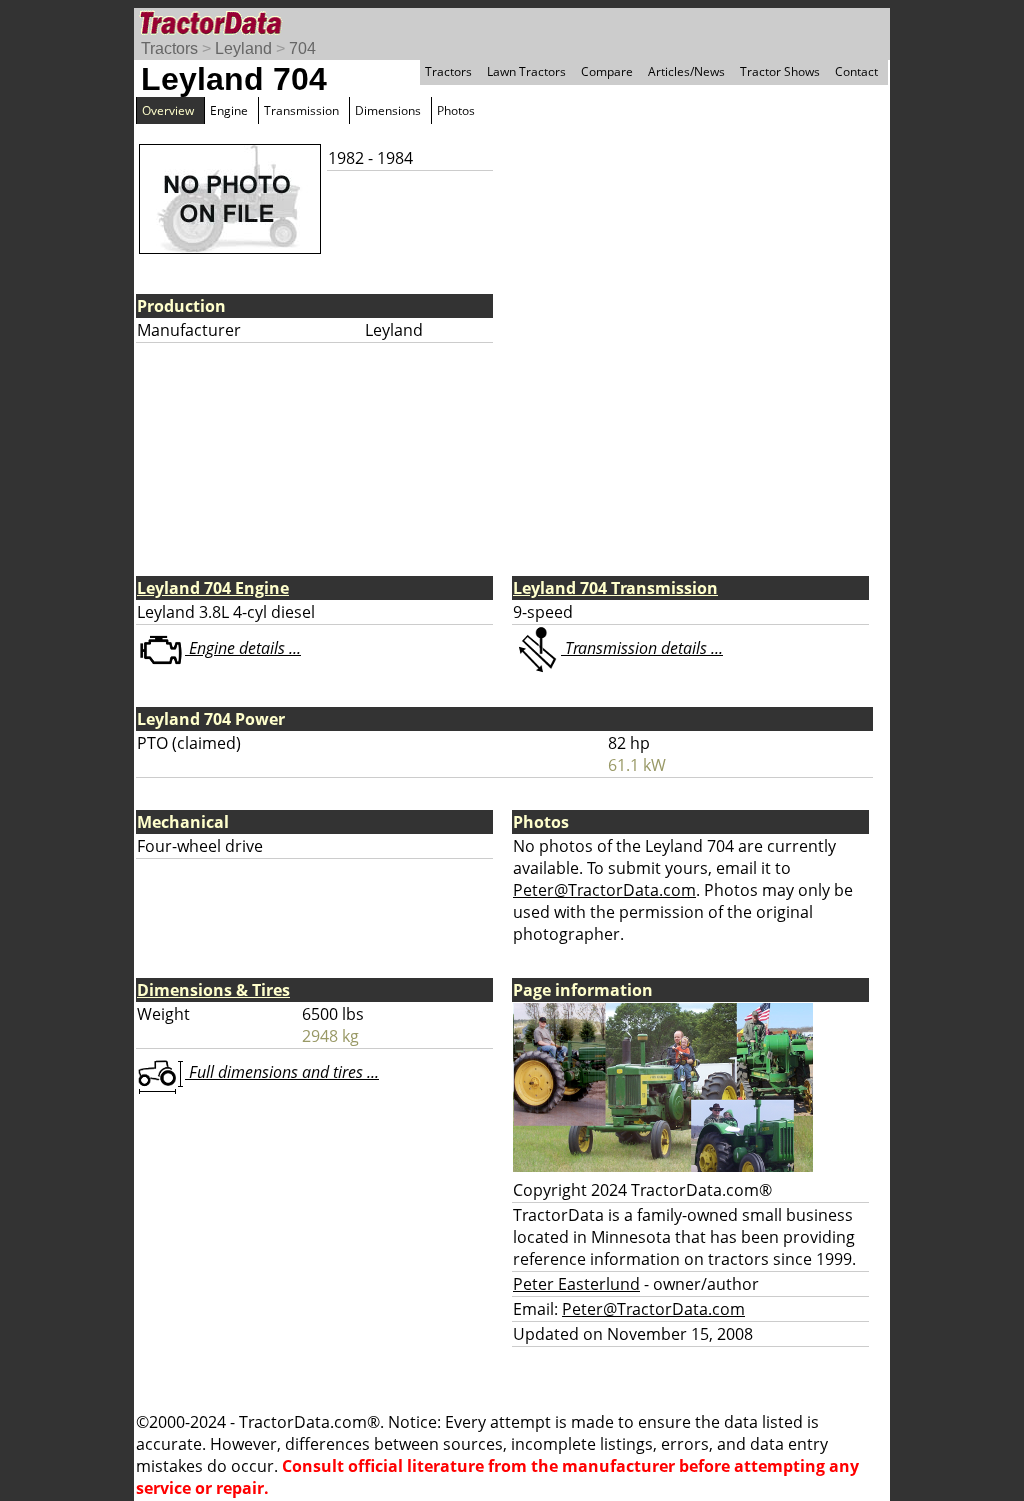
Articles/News (686, 71)
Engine (229, 110)
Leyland (243, 48)
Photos (456, 110)
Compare (607, 71)
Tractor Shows (780, 71)
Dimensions (388, 110)
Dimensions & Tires (213, 990)
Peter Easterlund (576, 1284)
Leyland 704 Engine (213, 588)
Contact (856, 71)
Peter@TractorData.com (604, 890)
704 (302, 48)
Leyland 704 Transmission (615, 588)
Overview (168, 110)
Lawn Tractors (526, 71)
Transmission (301, 110)
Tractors (169, 48)
